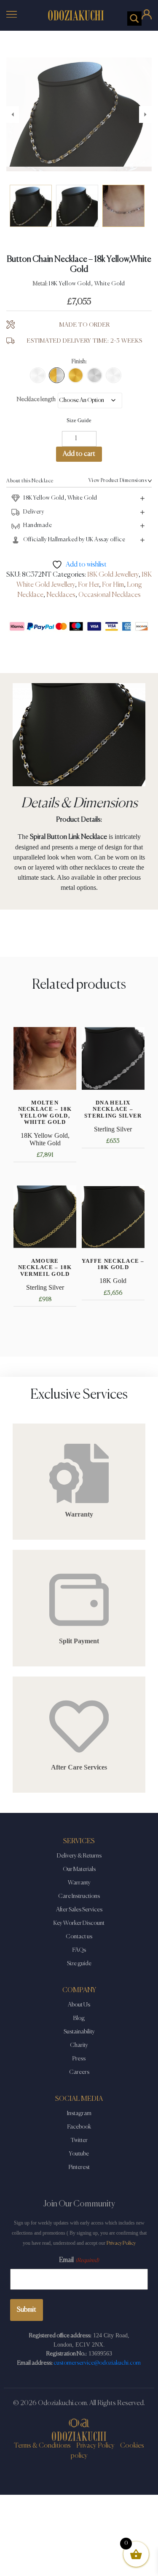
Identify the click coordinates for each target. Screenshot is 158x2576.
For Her (88, 580)
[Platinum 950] (114, 371)
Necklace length (36, 395)
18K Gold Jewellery (113, 570)
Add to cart (79, 450)
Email (79, 2256)
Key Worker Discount (79, 1919)
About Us (79, 2000)
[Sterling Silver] (95, 371)
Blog (79, 2014)
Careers (79, 2068)
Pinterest (79, 2163)
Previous (13, 112)
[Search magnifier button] (134, 19)
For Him (113, 580)
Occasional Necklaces (110, 591)
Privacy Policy (121, 2239)
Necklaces (61, 591)
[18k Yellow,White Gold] (57, 371)
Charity (79, 2041)
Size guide (79, 1959)
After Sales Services (79, 1905)
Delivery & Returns (79, 1851)
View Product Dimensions (118, 476)
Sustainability (79, 2027)
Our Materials (79, 1865)
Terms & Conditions (42, 2441)
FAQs (79, 1945)
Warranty (79, 1878)
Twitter (79, 2136)
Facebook (79, 2122)
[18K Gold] (76, 371)
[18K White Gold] (38, 371)
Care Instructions (79, 1892)
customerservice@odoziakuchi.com (97, 2358)
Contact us (79, 1932)
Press (79, 2054)
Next (145, 112)
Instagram (79, 2109)
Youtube (79, 2149)
